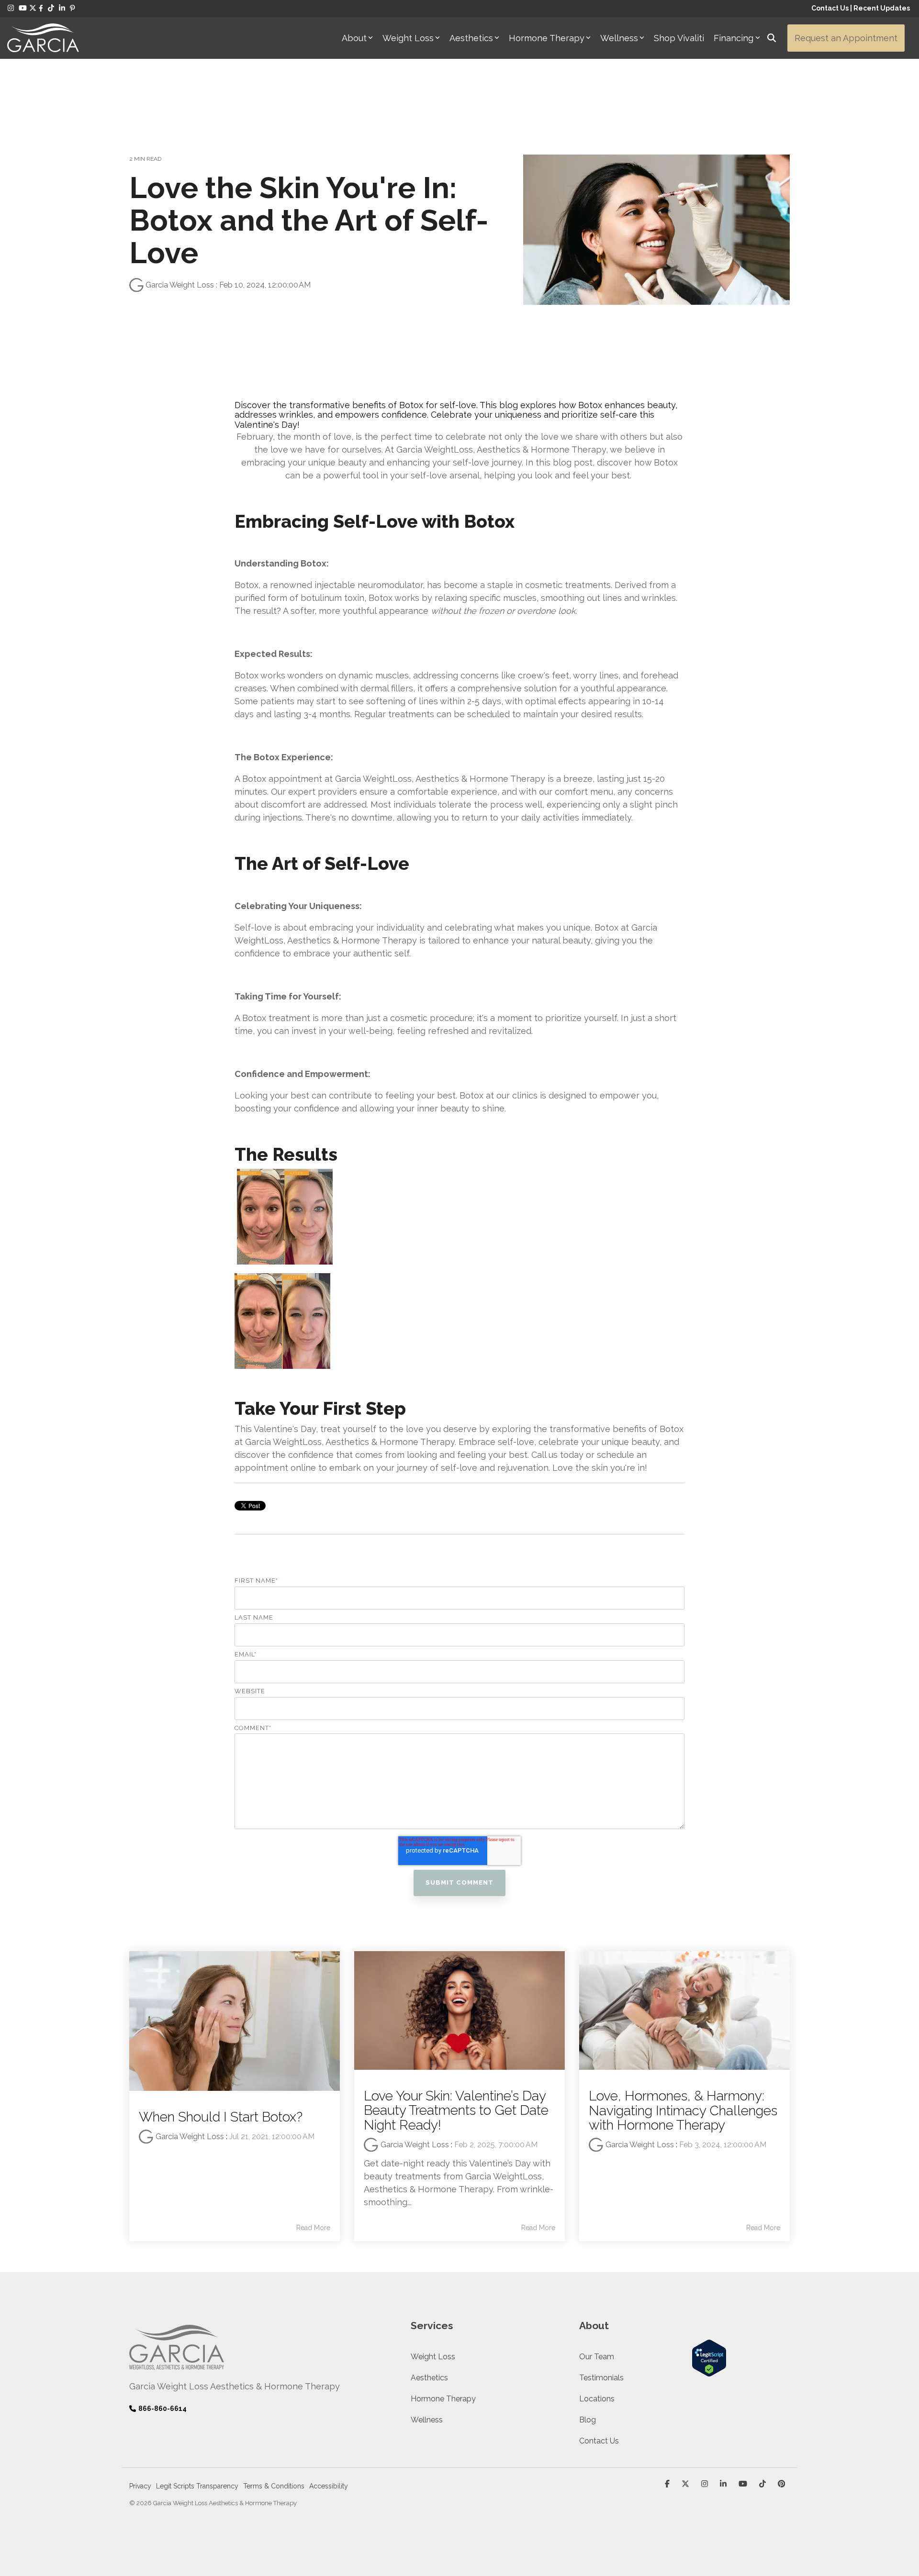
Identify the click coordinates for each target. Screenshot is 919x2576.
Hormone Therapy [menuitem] (443, 2399)
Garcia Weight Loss (180, 285)
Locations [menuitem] (597, 2399)
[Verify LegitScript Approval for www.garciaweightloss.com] (709, 2371)
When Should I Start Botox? (221, 2117)
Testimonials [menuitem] (601, 2378)
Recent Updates (882, 8)
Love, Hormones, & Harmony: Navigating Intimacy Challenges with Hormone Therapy (683, 2111)
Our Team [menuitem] (597, 2357)
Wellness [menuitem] (427, 2420)
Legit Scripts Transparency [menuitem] (197, 2486)
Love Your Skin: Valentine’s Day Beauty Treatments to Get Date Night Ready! (456, 2111)
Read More (313, 2228)
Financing (734, 38)
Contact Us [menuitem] (599, 2441)
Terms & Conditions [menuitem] (274, 2486)
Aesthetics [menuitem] (429, 2378)
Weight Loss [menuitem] (433, 2357)
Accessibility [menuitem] (329, 2486)
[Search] (772, 38)
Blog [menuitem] (588, 2420)
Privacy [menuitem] (140, 2486)
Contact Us (830, 8)
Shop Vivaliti (679, 38)
